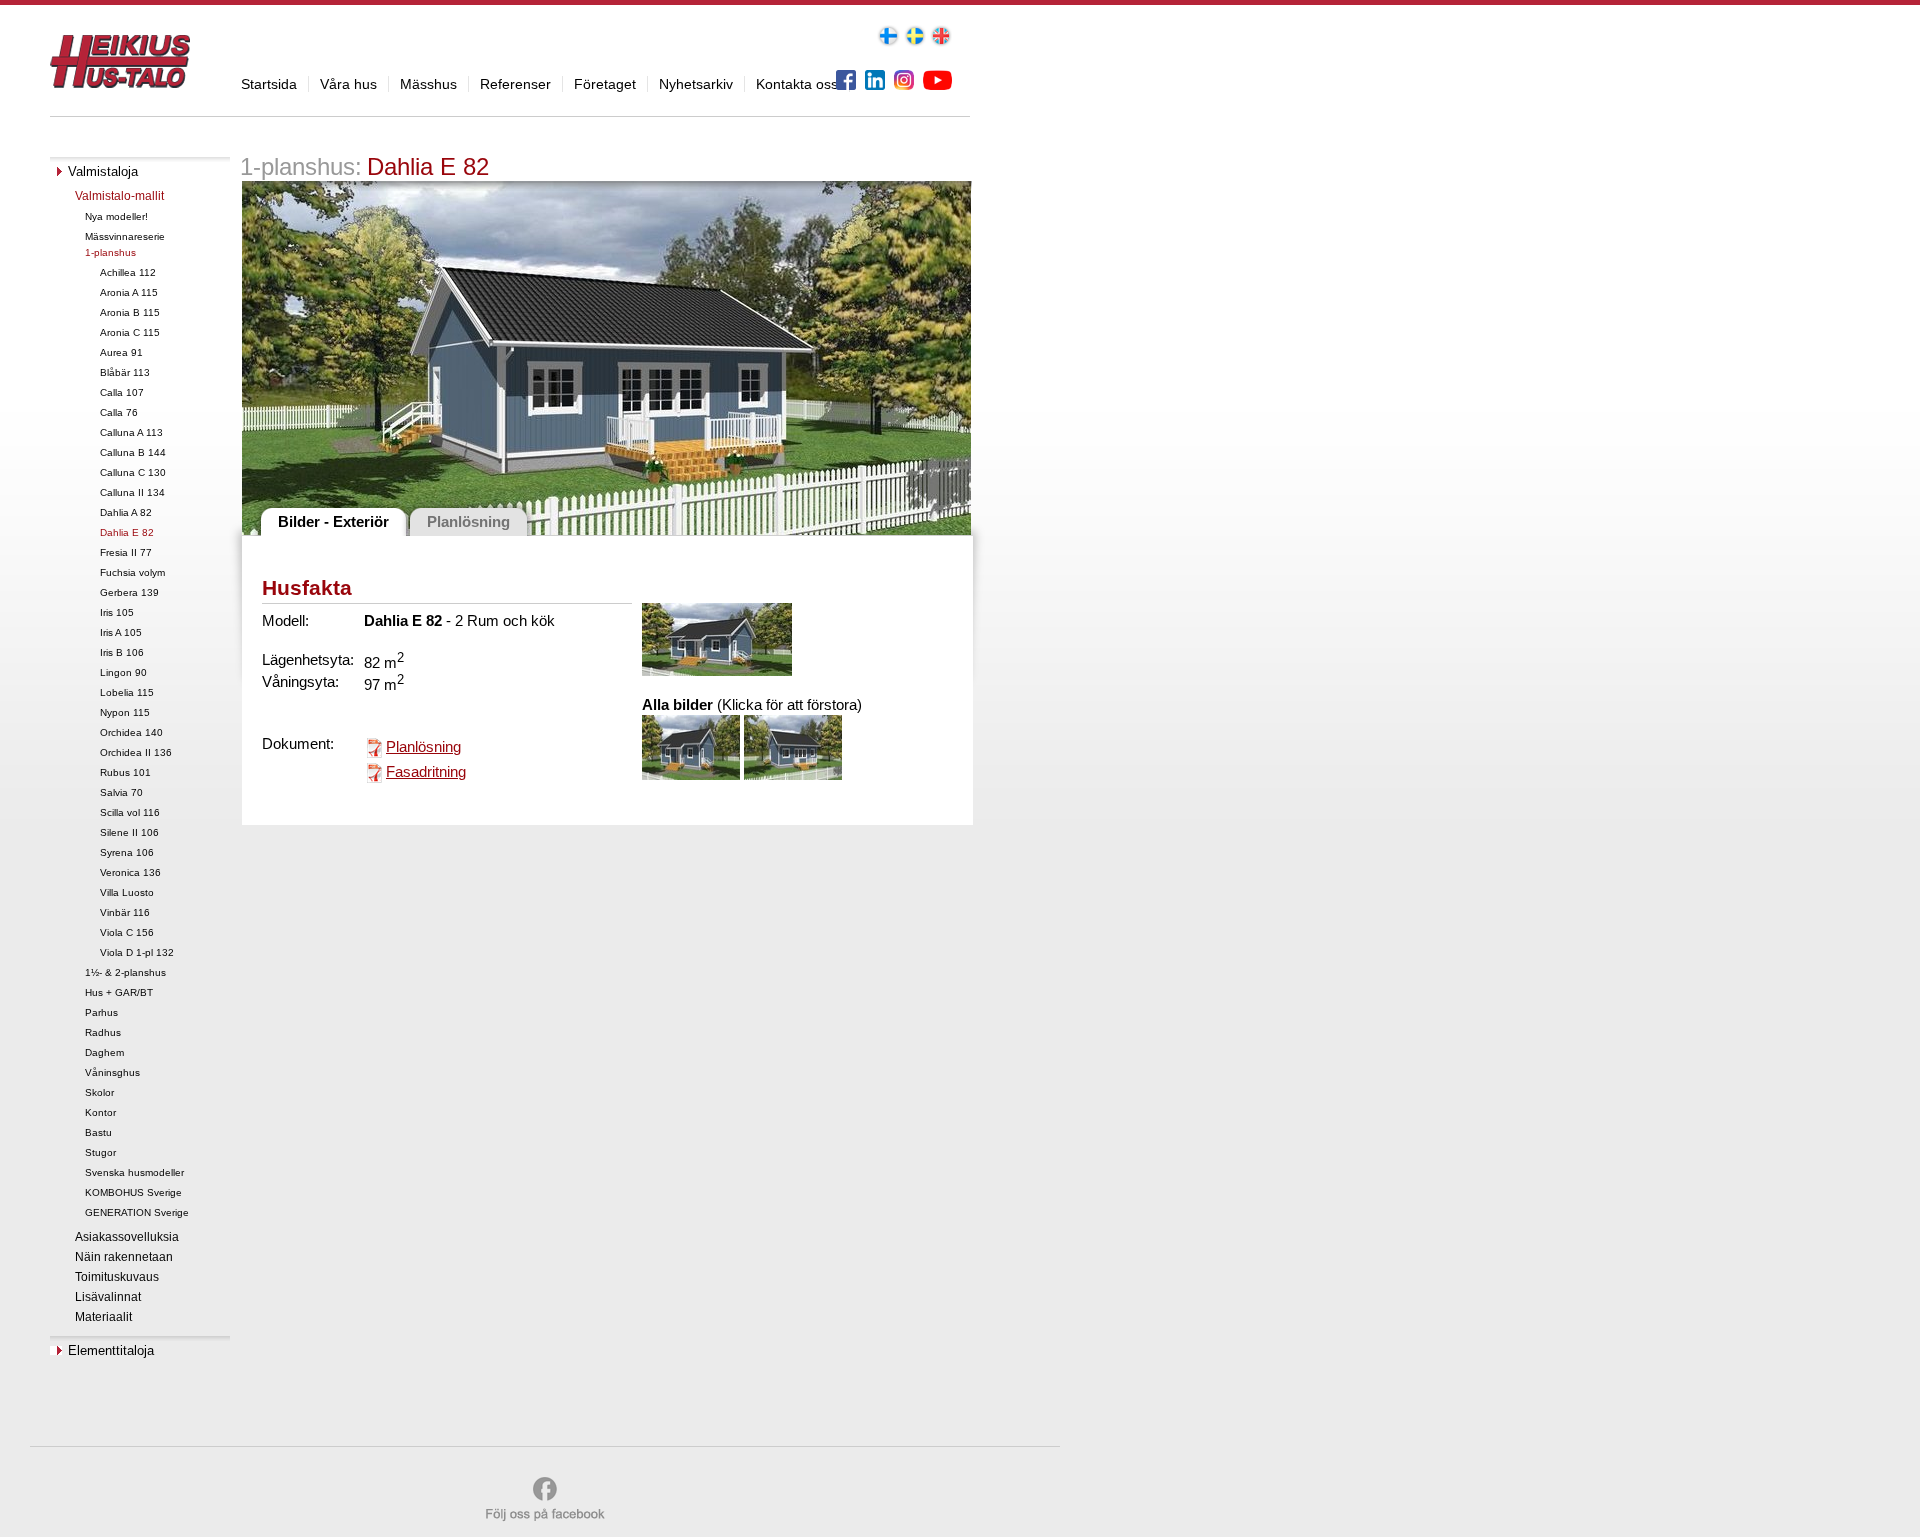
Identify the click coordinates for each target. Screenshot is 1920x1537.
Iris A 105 (121, 632)
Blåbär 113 (125, 372)
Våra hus (348, 84)
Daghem (104, 1052)
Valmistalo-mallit (119, 196)
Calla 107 (122, 392)
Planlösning (423, 746)
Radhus (103, 1032)
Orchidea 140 (131, 732)
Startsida (269, 84)
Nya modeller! (116, 216)
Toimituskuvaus (117, 1277)
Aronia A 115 (129, 292)
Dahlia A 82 (126, 512)
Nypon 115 (125, 712)
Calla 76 (119, 412)
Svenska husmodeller (134, 1172)
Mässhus (428, 84)
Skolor (99, 1092)
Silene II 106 (129, 832)
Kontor (100, 1112)
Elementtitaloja (111, 1350)
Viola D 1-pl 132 (137, 952)
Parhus (101, 1012)
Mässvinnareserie (125, 236)
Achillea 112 (128, 272)
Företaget (605, 84)
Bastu (98, 1132)
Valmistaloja (103, 171)
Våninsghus (112, 1072)
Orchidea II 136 (136, 752)
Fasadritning (426, 771)
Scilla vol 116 (130, 812)
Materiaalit (103, 1317)
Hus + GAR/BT (119, 992)
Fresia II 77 (126, 552)
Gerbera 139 (129, 592)
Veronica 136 (130, 872)
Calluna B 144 (133, 452)
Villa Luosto (127, 892)
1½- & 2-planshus (125, 972)
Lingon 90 (123, 672)
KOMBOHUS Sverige (133, 1192)
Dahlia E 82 (127, 532)
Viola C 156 (127, 932)
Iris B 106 (122, 652)
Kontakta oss (797, 84)
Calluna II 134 (132, 492)
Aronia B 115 (130, 312)
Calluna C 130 (133, 472)
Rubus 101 (125, 772)
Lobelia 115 (127, 692)
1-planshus (110, 252)
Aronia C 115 (130, 332)
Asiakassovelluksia (127, 1237)
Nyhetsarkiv (696, 84)
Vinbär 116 (125, 912)
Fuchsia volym (132, 572)
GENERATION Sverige (137, 1212)
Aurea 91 (121, 352)
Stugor (100, 1152)
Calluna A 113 (131, 432)
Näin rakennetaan (124, 1257)
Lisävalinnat (108, 1297)
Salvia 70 (121, 792)
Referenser (515, 84)
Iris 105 (117, 612)
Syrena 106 (127, 852)
